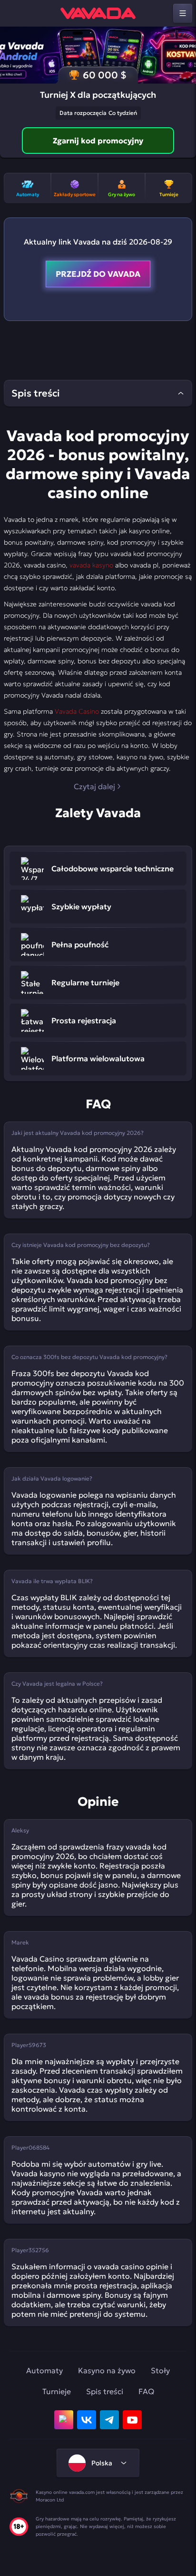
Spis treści (105, 2391)
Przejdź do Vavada (98, 274)
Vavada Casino (77, 711)
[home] (98, 13)
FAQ (146, 2391)
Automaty (44, 2370)
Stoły (160, 2370)
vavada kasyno (91, 565)
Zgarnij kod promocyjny (98, 141)
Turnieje (57, 2391)
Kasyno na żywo (107, 2370)
